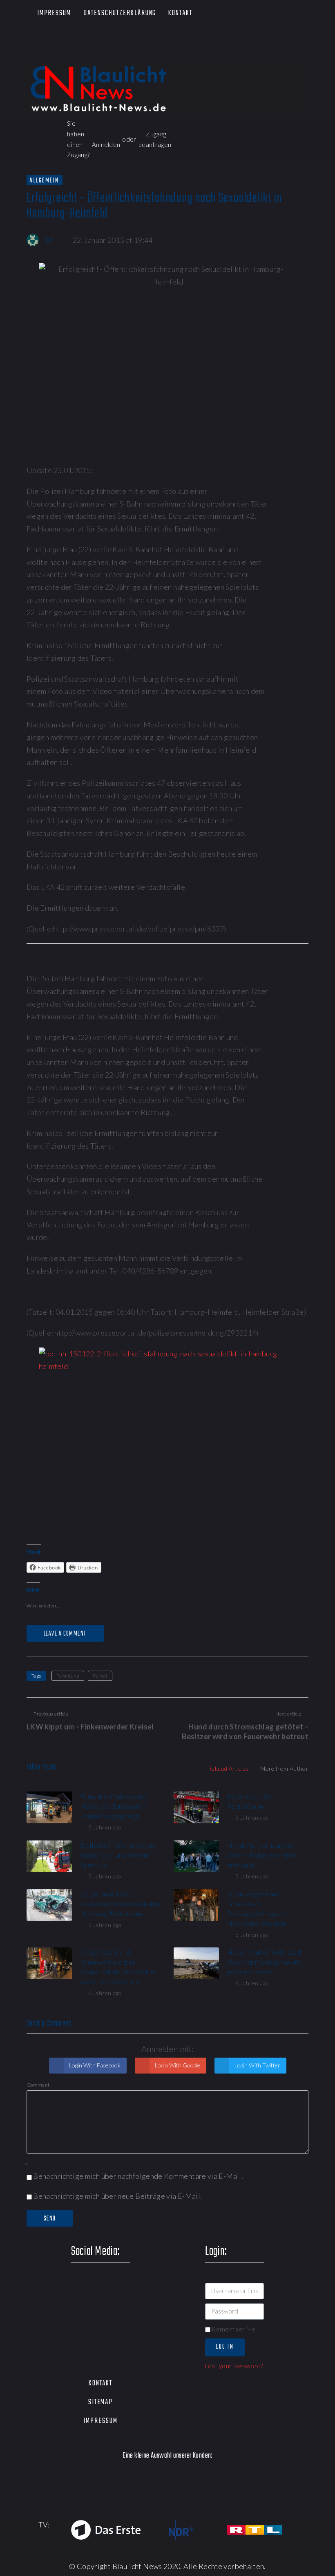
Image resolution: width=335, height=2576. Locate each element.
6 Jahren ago (105, 1993)
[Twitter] (51, 41)
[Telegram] (98, 50)
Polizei (100, 1676)
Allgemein (45, 180)
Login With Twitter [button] (257, 2065)
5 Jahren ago (105, 1827)
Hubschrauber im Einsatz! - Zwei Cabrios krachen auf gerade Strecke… (266, 1962)
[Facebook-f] (28, 41)
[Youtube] (74, 41)
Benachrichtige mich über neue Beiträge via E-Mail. (117, 2196)
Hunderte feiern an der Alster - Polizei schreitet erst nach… (262, 1855)
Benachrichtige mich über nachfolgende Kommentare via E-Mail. (138, 2176)
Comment (38, 2085)
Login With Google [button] (177, 2065)
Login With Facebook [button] (94, 2065)
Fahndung (68, 1676)
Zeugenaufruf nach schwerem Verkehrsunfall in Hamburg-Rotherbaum (120, 1904)
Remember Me (233, 2329)
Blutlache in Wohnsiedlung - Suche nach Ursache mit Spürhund (119, 1855)
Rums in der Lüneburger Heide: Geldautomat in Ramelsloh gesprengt (114, 1806)
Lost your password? (234, 2366)
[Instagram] (98, 41)
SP (49, 240)
